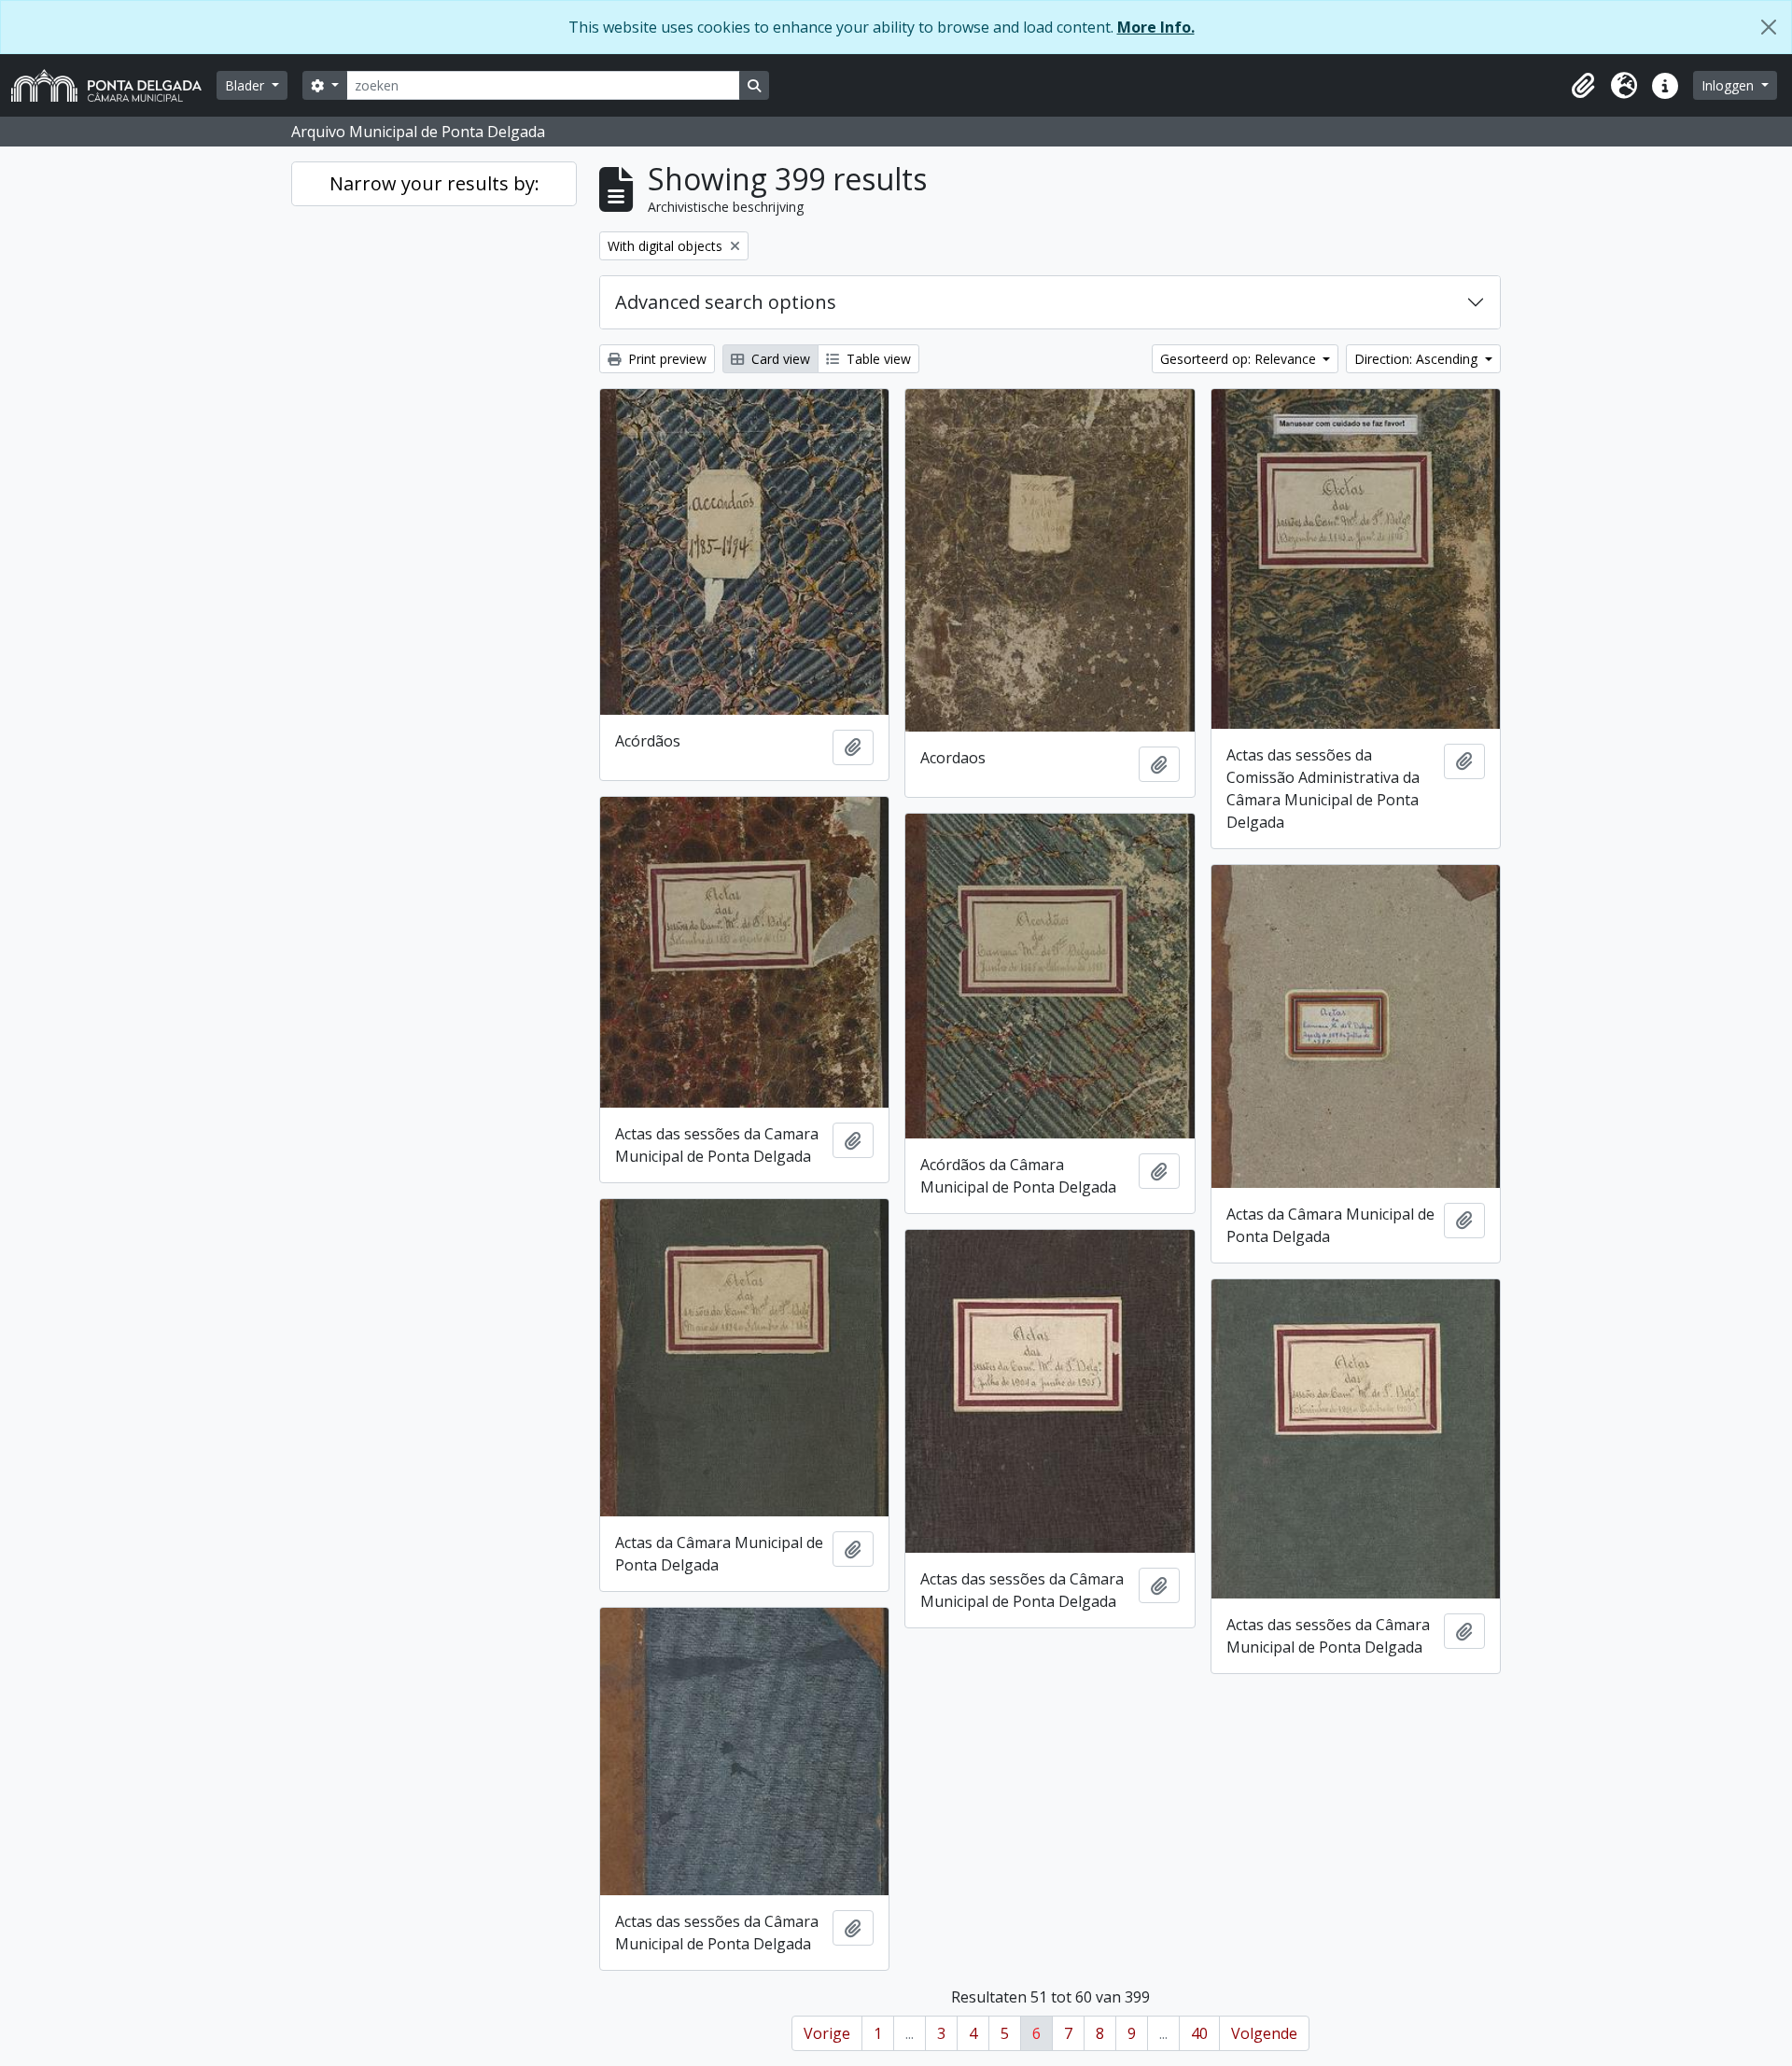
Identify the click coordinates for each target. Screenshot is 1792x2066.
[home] (114, 85)
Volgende (1264, 2033)
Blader (246, 85)
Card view (779, 359)
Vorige (827, 2033)
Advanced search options (726, 302)
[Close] (1769, 27)
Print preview (665, 359)
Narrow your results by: (434, 183)
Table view (877, 359)
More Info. (1156, 27)
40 (1199, 2033)
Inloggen (1729, 85)
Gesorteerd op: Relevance (1240, 359)
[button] (1583, 86)
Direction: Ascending (1418, 359)
